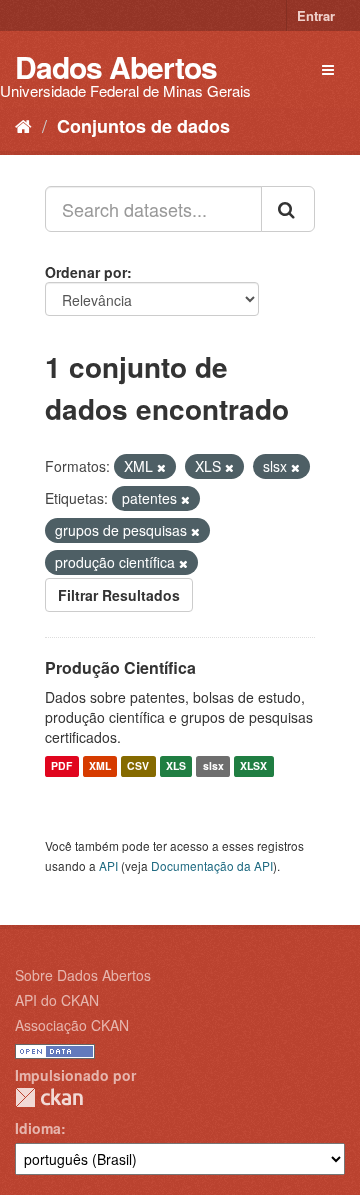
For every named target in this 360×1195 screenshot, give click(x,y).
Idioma (38, 1128)
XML (100, 766)
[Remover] (161, 467)
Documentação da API (212, 865)
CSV (138, 766)
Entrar (316, 15)
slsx (213, 766)
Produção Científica (120, 667)
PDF (61, 766)
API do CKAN (57, 1000)
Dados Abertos (116, 66)
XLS (176, 766)
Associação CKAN (72, 1025)
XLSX (253, 766)
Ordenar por (86, 272)
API (108, 865)
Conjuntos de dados (143, 126)
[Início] (23, 125)
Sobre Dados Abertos (83, 975)
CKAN (49, 1097)
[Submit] (288, 209)
